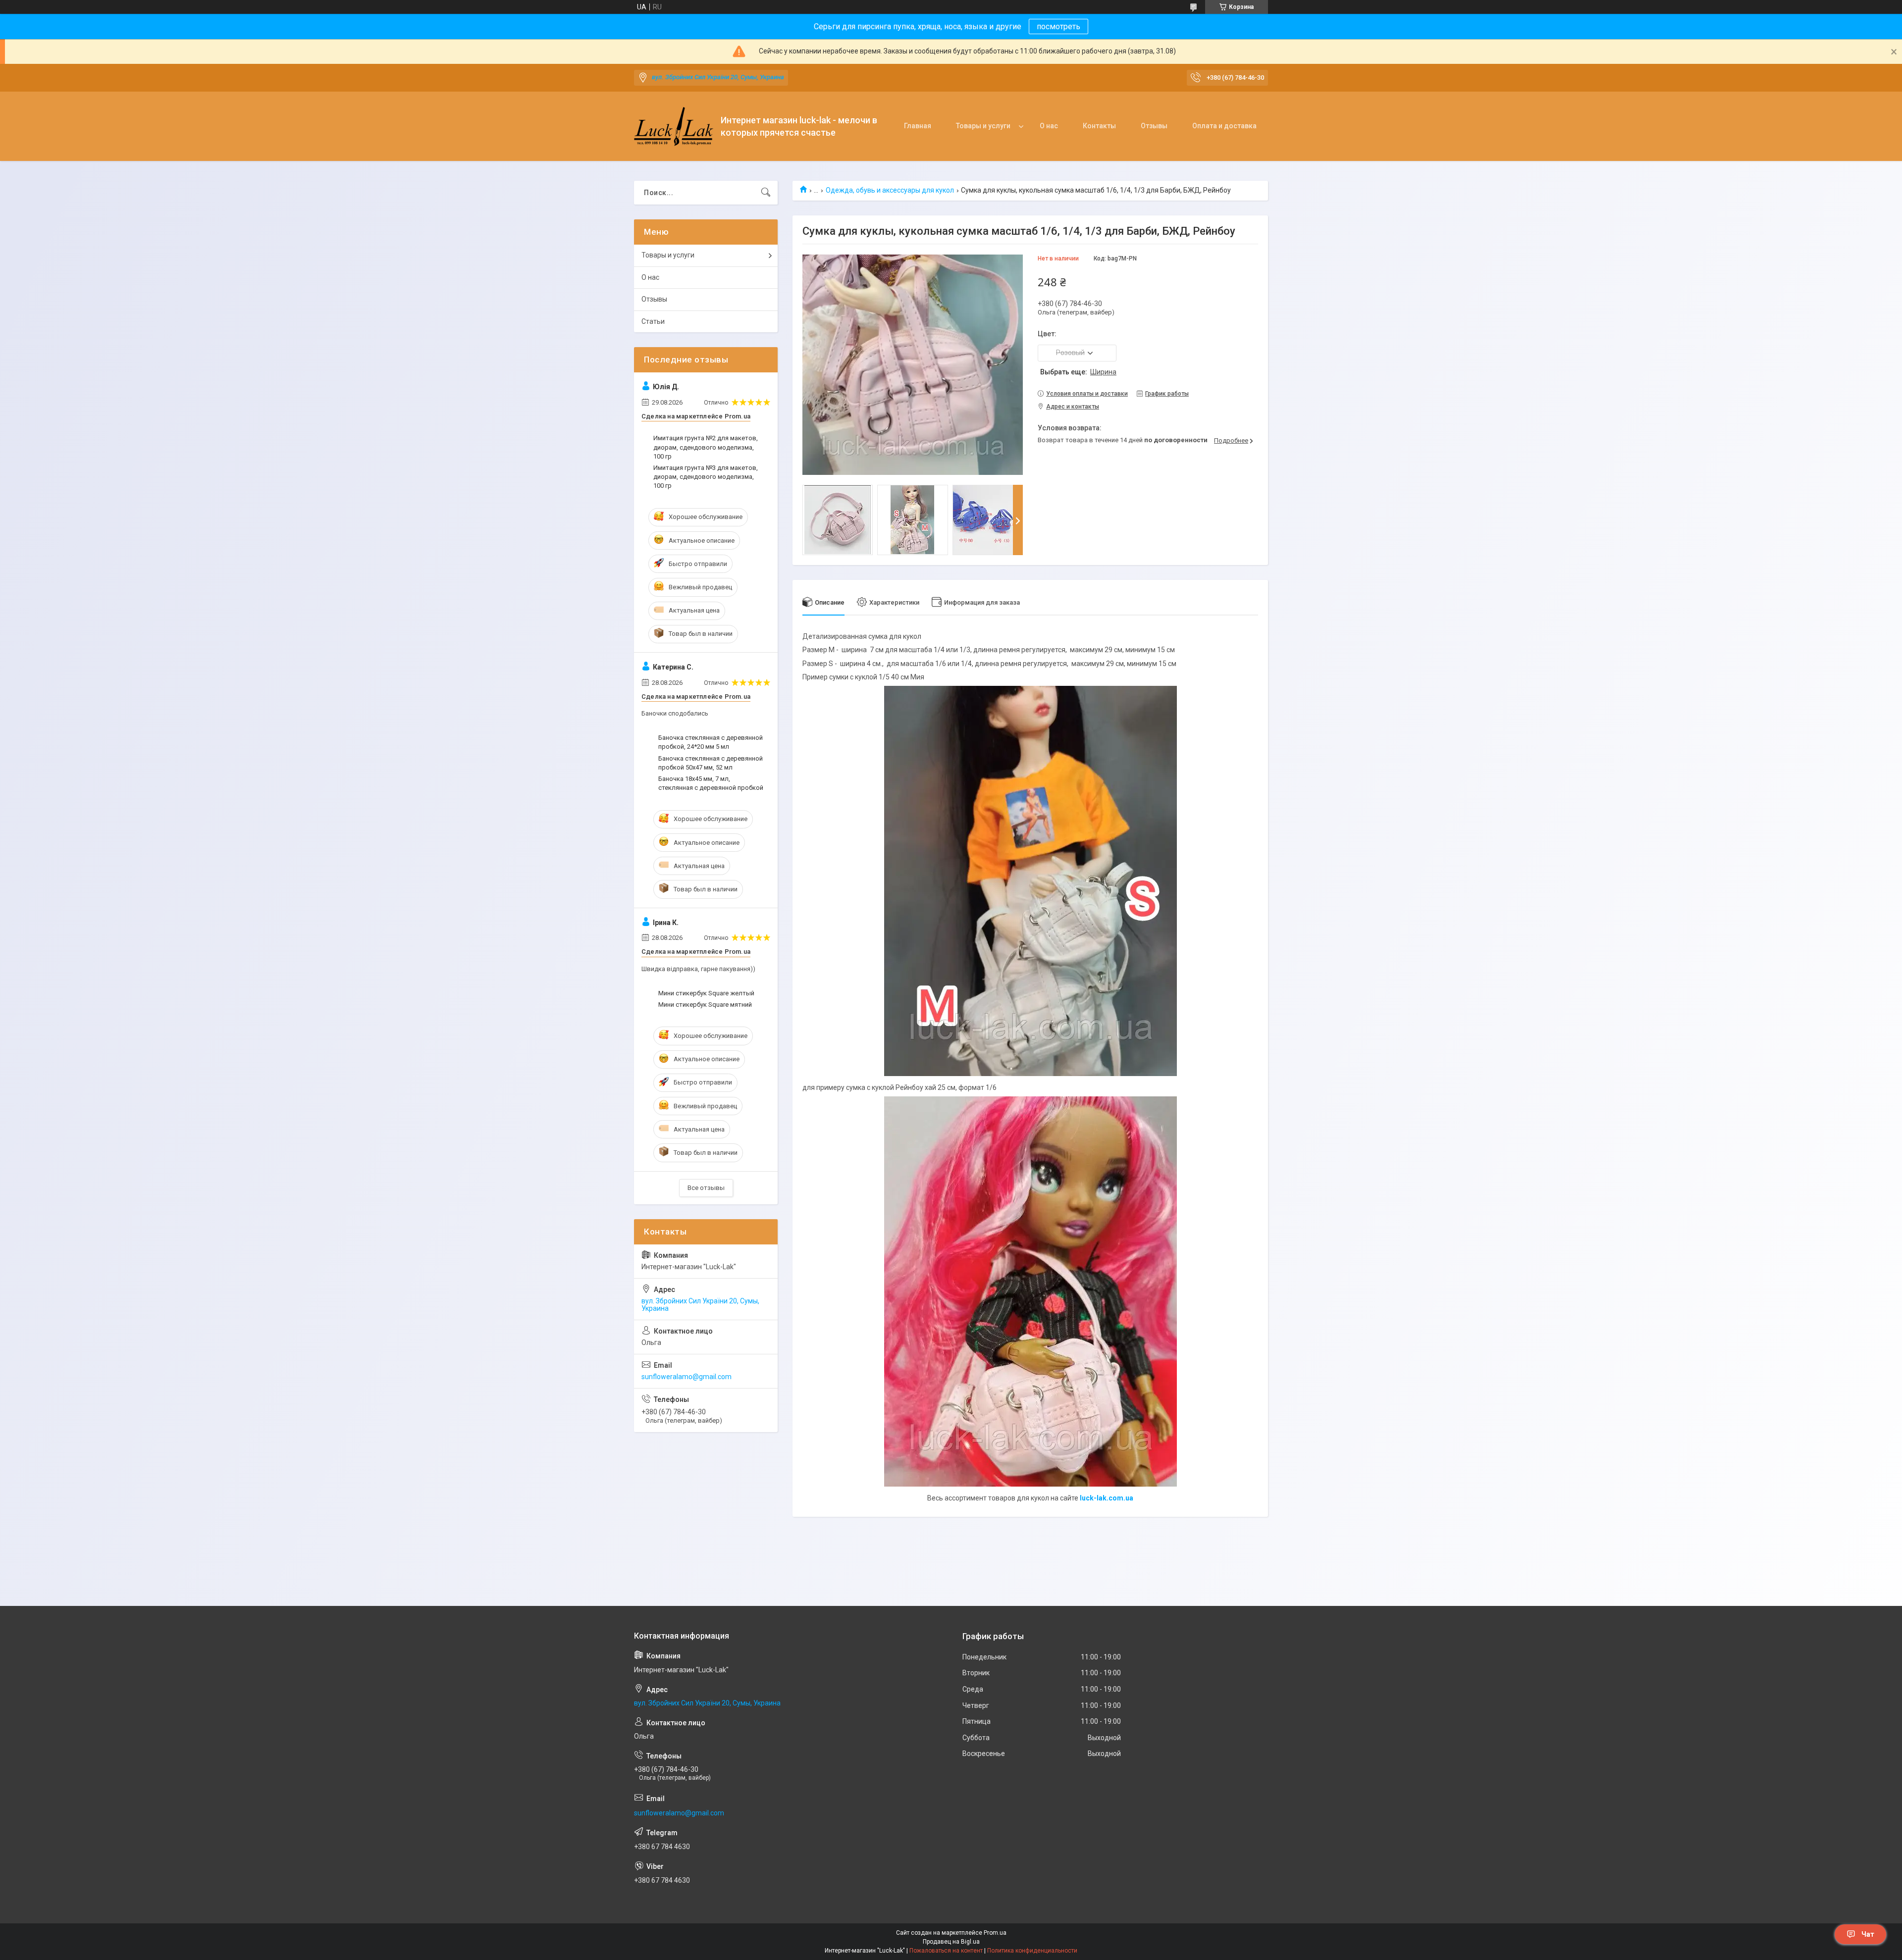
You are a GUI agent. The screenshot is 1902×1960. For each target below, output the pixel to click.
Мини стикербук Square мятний (705, 1005)
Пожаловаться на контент (946, 1951)
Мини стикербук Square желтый (706, 993)
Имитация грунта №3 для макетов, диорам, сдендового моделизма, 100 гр (706, 477)
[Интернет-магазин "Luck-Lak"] (674, 127)
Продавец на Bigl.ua (951, 1942)
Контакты (1099, 126)
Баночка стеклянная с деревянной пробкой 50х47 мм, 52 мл (711, 763)
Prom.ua (995, 1933)
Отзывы (1154, 126)
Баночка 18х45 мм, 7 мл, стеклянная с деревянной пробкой (711, 783)
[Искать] (766, 193)
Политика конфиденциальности (1032, 1951)
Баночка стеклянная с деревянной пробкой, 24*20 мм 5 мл (711, 742)
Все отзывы (706, 1188)
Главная (918, 126)
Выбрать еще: (1078, 372)
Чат (1868, 1934)
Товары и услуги (983, 126)
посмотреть (1058, 26)
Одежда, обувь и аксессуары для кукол (890, 190)
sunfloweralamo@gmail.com (687, 1377)
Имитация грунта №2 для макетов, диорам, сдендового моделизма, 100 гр (706, 447)
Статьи (653, 321)
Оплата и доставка (1224, 126)
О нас (1049, 126)
